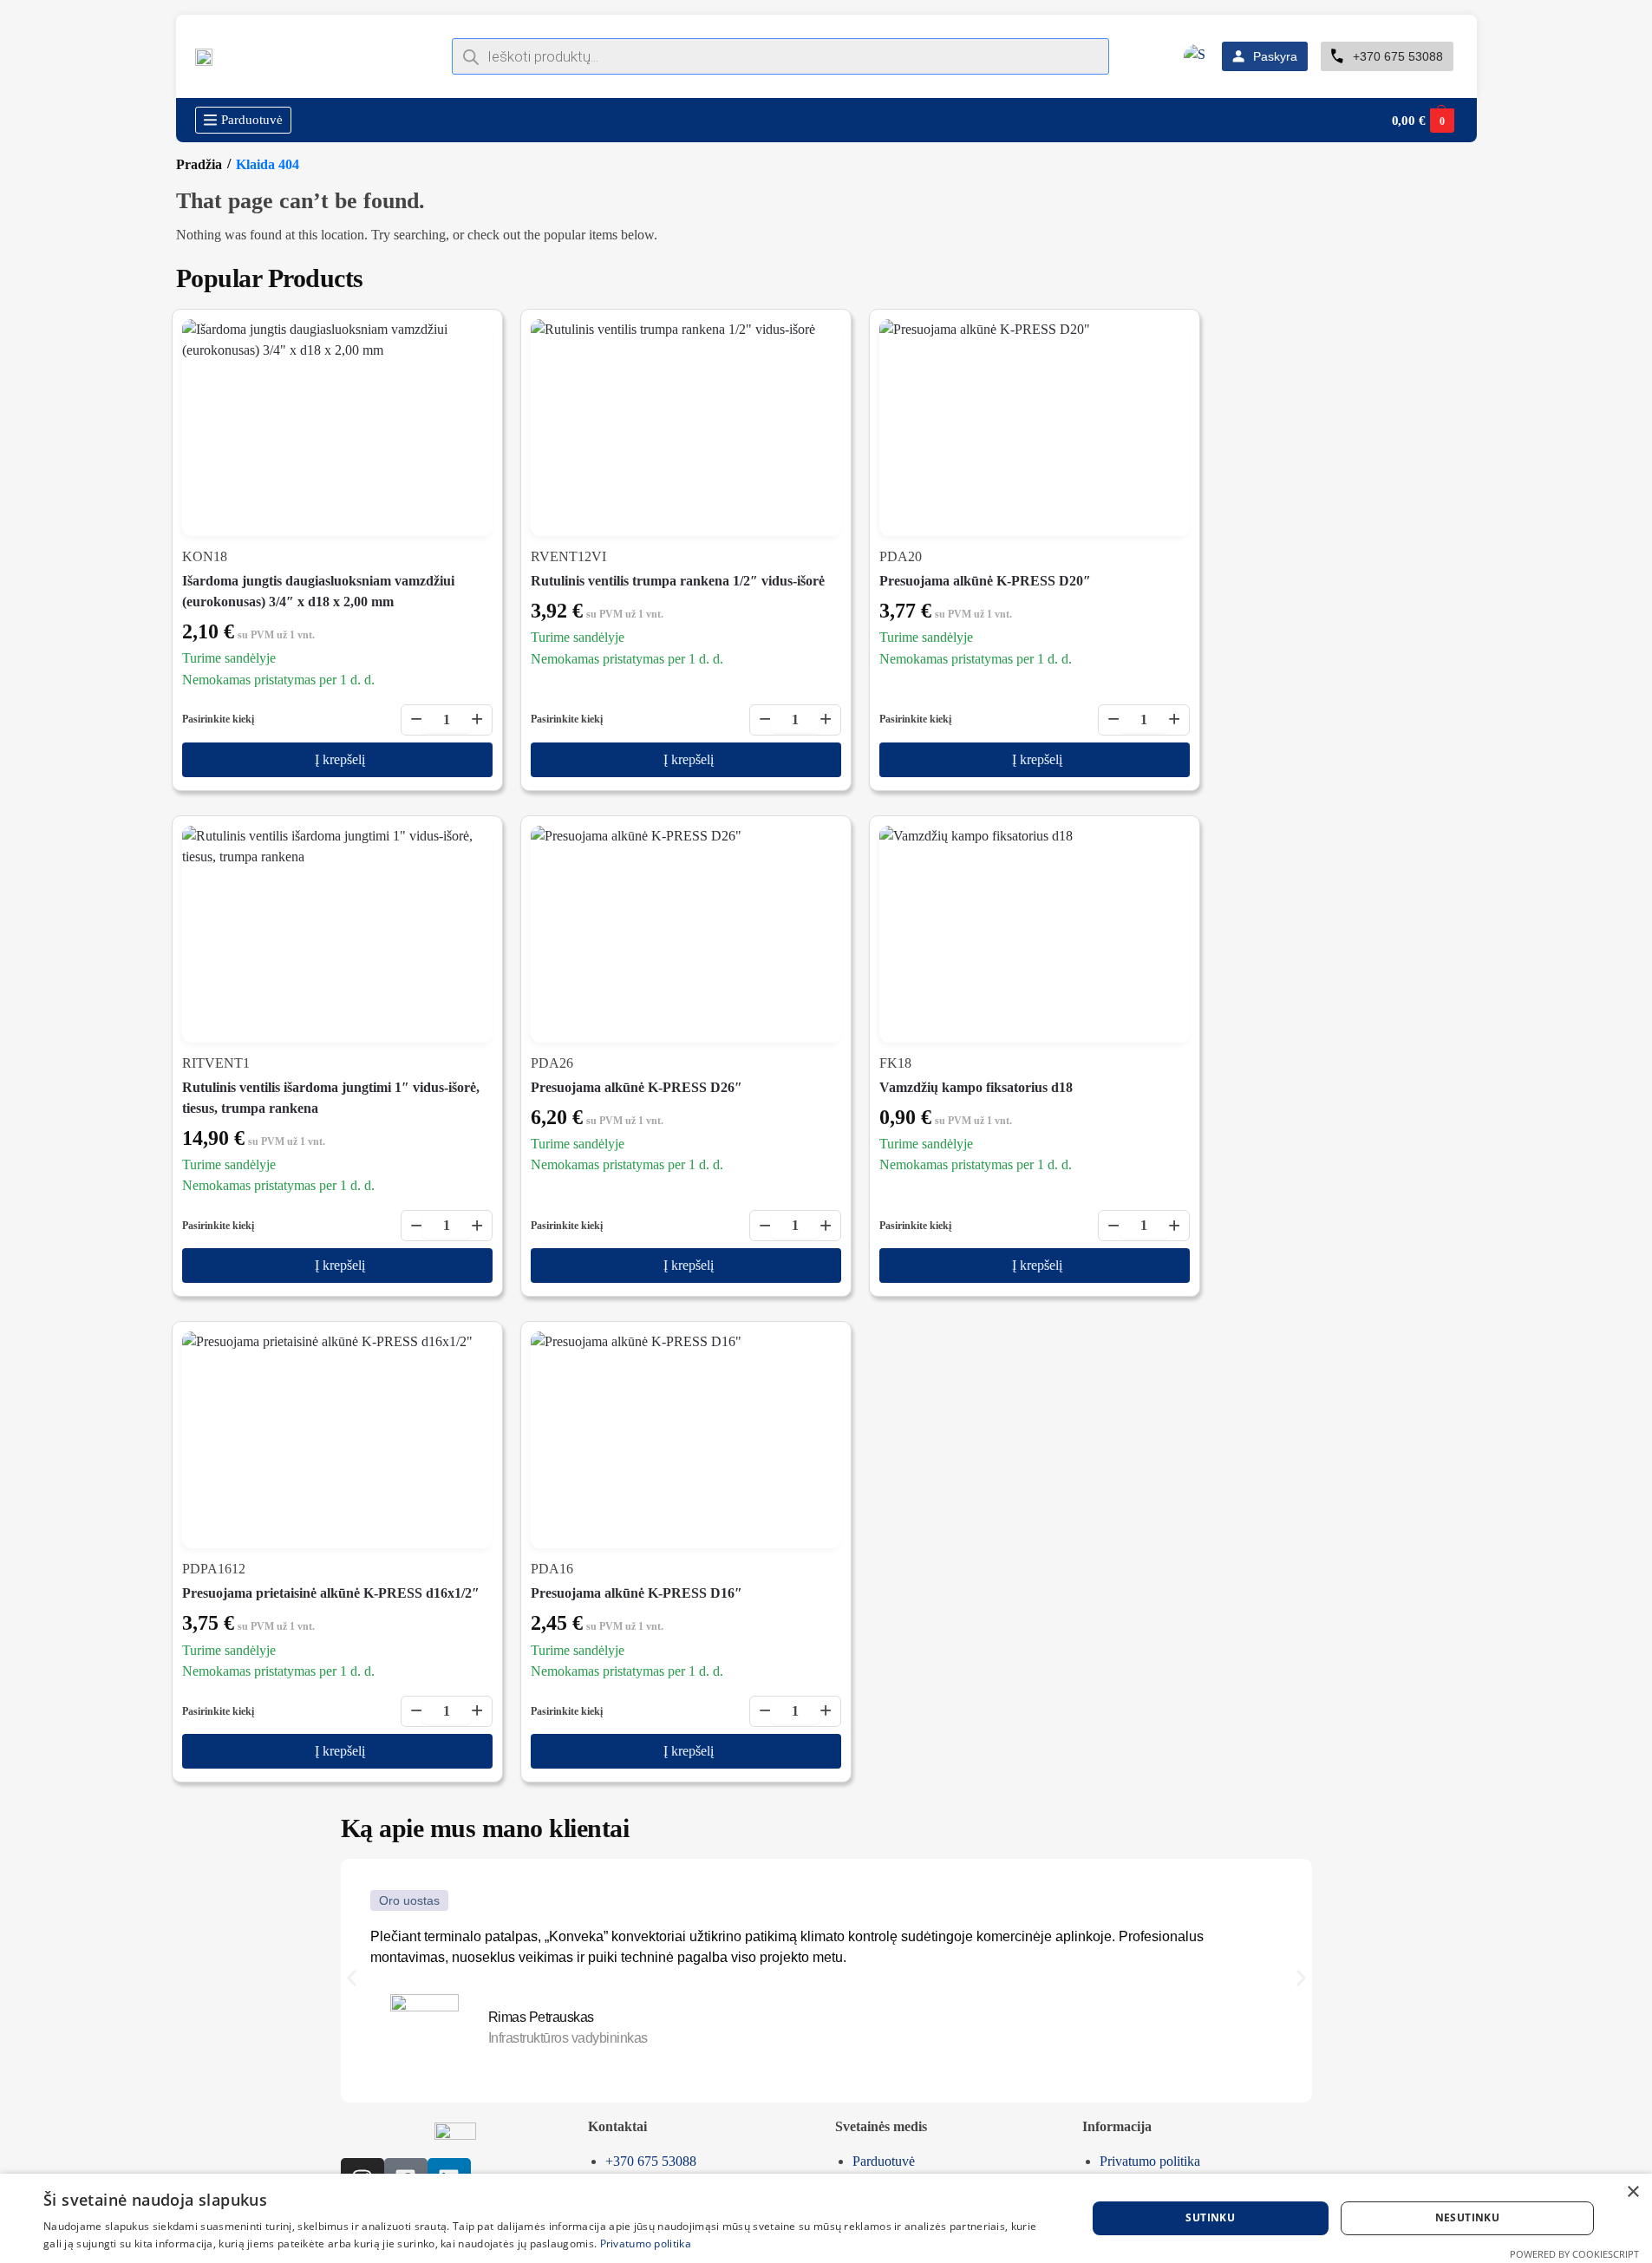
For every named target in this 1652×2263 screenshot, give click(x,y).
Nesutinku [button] (1468, 2217)
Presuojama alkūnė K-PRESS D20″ (985, 581)
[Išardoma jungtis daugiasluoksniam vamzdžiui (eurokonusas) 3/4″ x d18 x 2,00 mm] (337, 428)
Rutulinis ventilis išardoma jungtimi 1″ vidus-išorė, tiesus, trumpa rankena (331, 1098)
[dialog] (826, 2218)
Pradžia (199, 164)
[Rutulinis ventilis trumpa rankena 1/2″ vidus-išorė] (686, 428)
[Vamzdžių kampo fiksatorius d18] (1035, 934)
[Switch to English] (1196, 57)
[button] (1423, 121)
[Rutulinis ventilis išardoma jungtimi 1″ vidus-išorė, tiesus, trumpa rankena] (337, 934)
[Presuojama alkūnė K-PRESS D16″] (686, 1440)
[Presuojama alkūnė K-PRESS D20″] (1035, 428)
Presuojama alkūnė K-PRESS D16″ (637, 1593)
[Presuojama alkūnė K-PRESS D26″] (686, 934)
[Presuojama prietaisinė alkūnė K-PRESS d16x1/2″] (337, 1440)
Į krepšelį (340, 759)
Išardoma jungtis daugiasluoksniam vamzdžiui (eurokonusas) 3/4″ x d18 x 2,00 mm (318, 591)
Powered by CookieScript (1574, 2254)
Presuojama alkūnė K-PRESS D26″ (637, 1087)
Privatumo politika (646, 2243)
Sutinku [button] (1210, 2217)
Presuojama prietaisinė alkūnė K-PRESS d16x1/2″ (331, 1593)
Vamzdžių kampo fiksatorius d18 (976, 1087)
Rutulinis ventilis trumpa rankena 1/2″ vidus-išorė (678, 581)
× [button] (1632, 2192)
